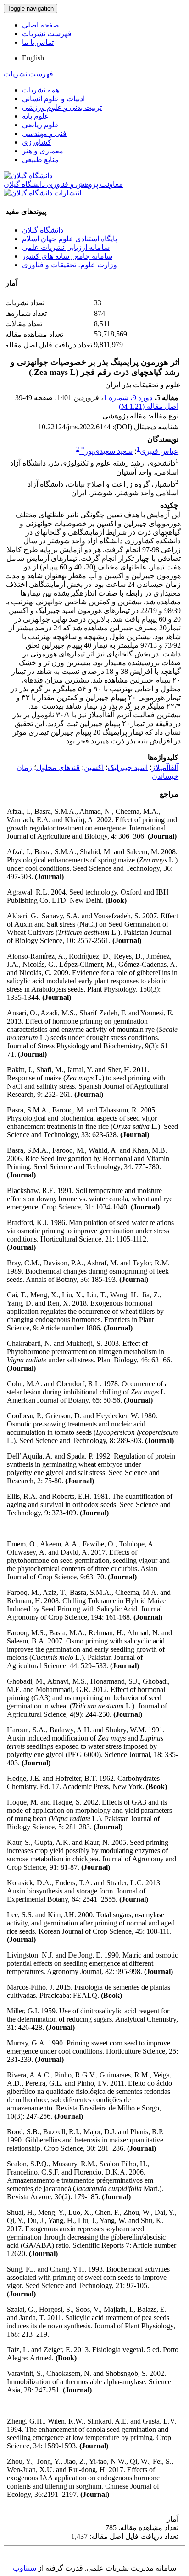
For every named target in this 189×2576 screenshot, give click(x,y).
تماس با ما (38, 42)
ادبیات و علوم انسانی (53, 99)
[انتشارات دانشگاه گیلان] (42, 193)
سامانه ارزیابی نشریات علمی (66, 247)
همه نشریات (41, 90)
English (33, 58)
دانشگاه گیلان (43, 230)
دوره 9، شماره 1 (128, 398)
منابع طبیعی (40, 160)
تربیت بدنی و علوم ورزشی (62, 107)
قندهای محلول (58, 767)
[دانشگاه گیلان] (28, 176)
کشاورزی (37, 142)
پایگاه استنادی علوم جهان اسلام (69, 239)
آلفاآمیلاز (165, 767)
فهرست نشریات (47, 34)
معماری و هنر (43, 151)
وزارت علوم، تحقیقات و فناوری (69, 265)
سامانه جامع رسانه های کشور (67, 256)
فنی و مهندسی (44, 133)
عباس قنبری (159, 451)
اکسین (94, 767)
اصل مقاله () (149, 406)
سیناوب (25, 2568)
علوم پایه (36, 116)
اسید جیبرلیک (128, 767)
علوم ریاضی (41, 125)
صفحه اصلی (41, 25)
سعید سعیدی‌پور (107, 451)
